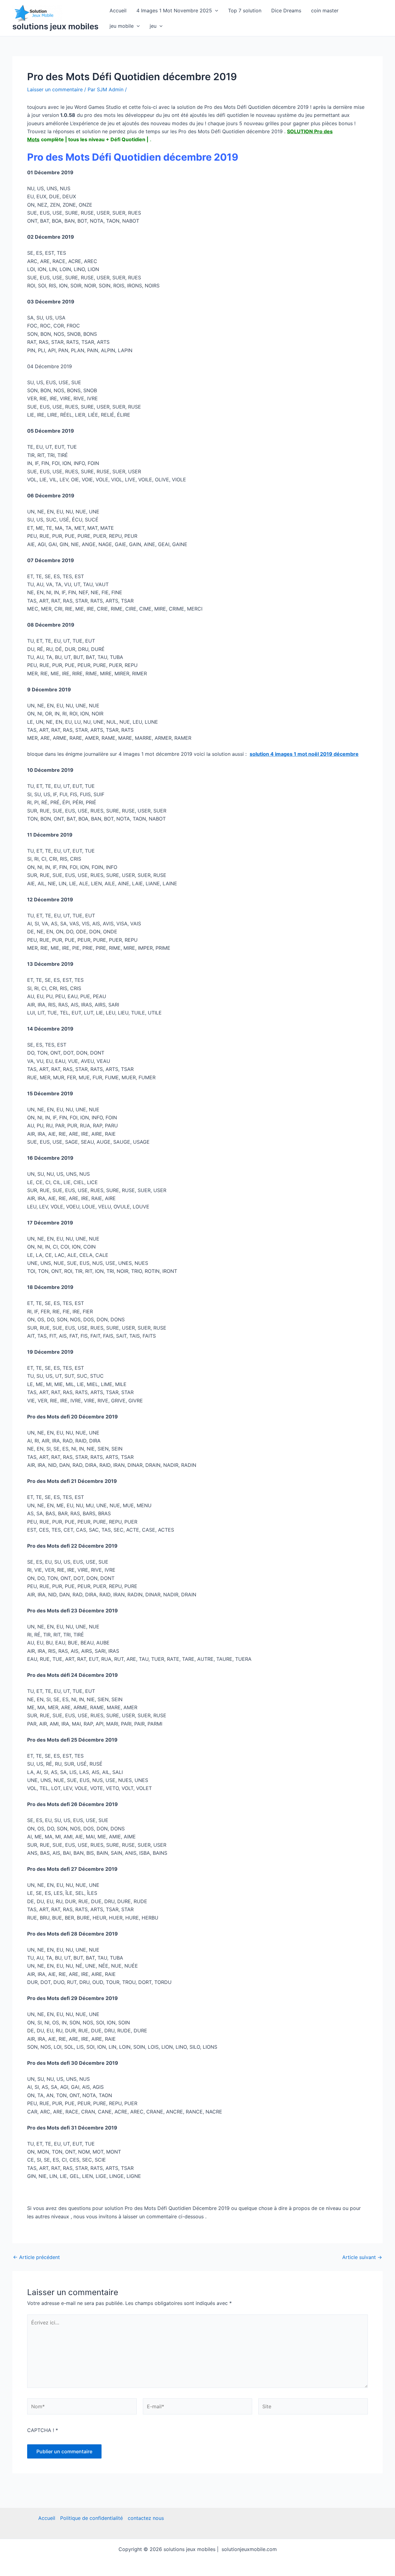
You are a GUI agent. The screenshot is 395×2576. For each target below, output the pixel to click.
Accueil (118, 10)
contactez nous (146, 2518)
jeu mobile (122, 26)
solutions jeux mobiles (55, 26)
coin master (325, 10)
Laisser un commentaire (55, 89)
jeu (153, 26)
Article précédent (36, 2257)
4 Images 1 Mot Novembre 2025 (174, 10)
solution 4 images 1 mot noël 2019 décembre (304, 754)
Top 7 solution (245, 10)
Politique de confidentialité (91, 2518)
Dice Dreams (286, 10)
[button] (215, 10)
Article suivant (362, 2257)
